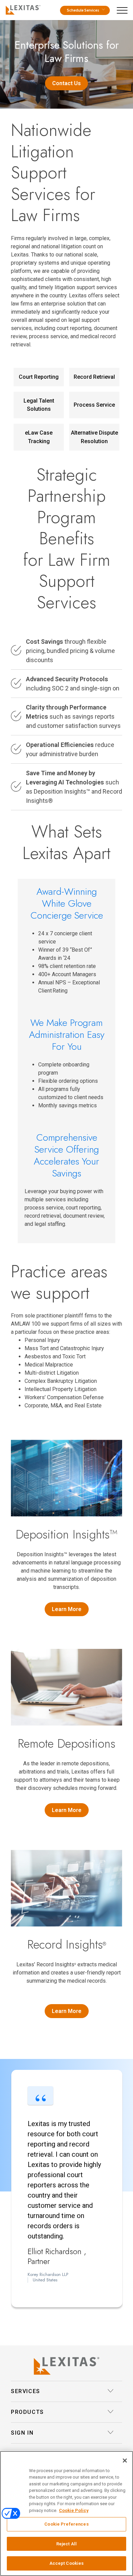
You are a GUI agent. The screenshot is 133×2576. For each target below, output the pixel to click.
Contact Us (66, 83)
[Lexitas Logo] (66, 2366)
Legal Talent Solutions (39, 405)
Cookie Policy (74, 2510)
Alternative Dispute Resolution (94, 437)
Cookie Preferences (66, 2524)
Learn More (67, 1609)
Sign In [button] (22, 2433)
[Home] (22, 9)
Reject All (66, 2544)
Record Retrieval (94, 377)
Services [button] (26, 2391)
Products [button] (27, 2412)
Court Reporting (39, 377)
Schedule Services (83, 10)
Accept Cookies (67, 2563)
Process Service (94, 405)
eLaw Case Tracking (39, 437)
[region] (66, 2513)
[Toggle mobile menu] (124, 9)
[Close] (125, 2461)
